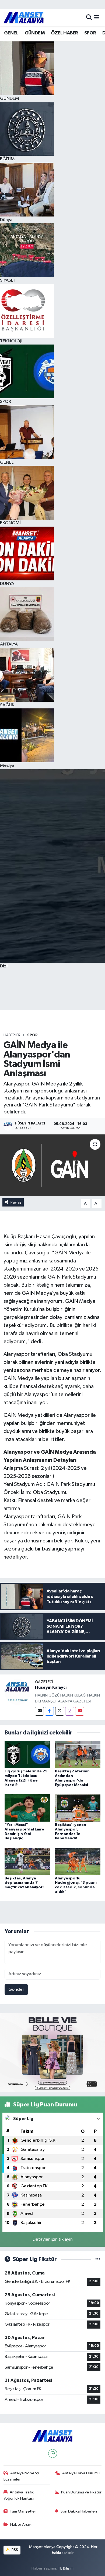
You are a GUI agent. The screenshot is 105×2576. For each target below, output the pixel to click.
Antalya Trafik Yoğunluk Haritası (19, 2495)
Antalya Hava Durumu (81, 2473)
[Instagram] (70, 1711)
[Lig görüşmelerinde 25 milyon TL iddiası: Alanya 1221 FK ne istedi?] (27, 1754)
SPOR (90, 33)
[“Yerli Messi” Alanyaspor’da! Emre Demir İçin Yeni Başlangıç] (27, 1808)
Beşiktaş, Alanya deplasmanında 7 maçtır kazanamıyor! (24, 1883)
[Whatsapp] (53, 2453)
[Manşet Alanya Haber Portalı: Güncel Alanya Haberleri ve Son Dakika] (24, 18)
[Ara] (89, 18)
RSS (14, 2550)
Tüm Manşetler (23, 2511)
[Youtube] (80, 1711)
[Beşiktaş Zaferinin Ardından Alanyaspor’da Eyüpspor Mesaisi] (78, 1754)
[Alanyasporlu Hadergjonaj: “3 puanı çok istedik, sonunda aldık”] (78, 1861)
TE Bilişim (66, 2568)
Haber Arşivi (21, 2524)
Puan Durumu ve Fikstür (81, 2492)
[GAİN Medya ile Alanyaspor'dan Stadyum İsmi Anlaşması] (52, 1165)
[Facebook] (49, 1711)
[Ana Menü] (97, 18)
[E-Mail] (39, 1711)
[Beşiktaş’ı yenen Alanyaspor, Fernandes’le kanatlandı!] (78, 1808)
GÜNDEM (35, 33)
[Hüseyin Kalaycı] (17, 1692)
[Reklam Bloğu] (52, 2052)
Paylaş (16, 1202)
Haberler (12, 1035)
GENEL (11, 33)
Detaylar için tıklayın (53, 2239)
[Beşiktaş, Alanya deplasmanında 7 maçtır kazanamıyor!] (27, 1861)
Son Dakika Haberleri (79, 2511)
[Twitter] (60, 1711)
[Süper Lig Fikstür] (98, 2259)
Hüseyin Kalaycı (51, 1687)
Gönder (16, 1990)
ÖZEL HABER (64, 33)
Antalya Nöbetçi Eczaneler (21, 2476)
